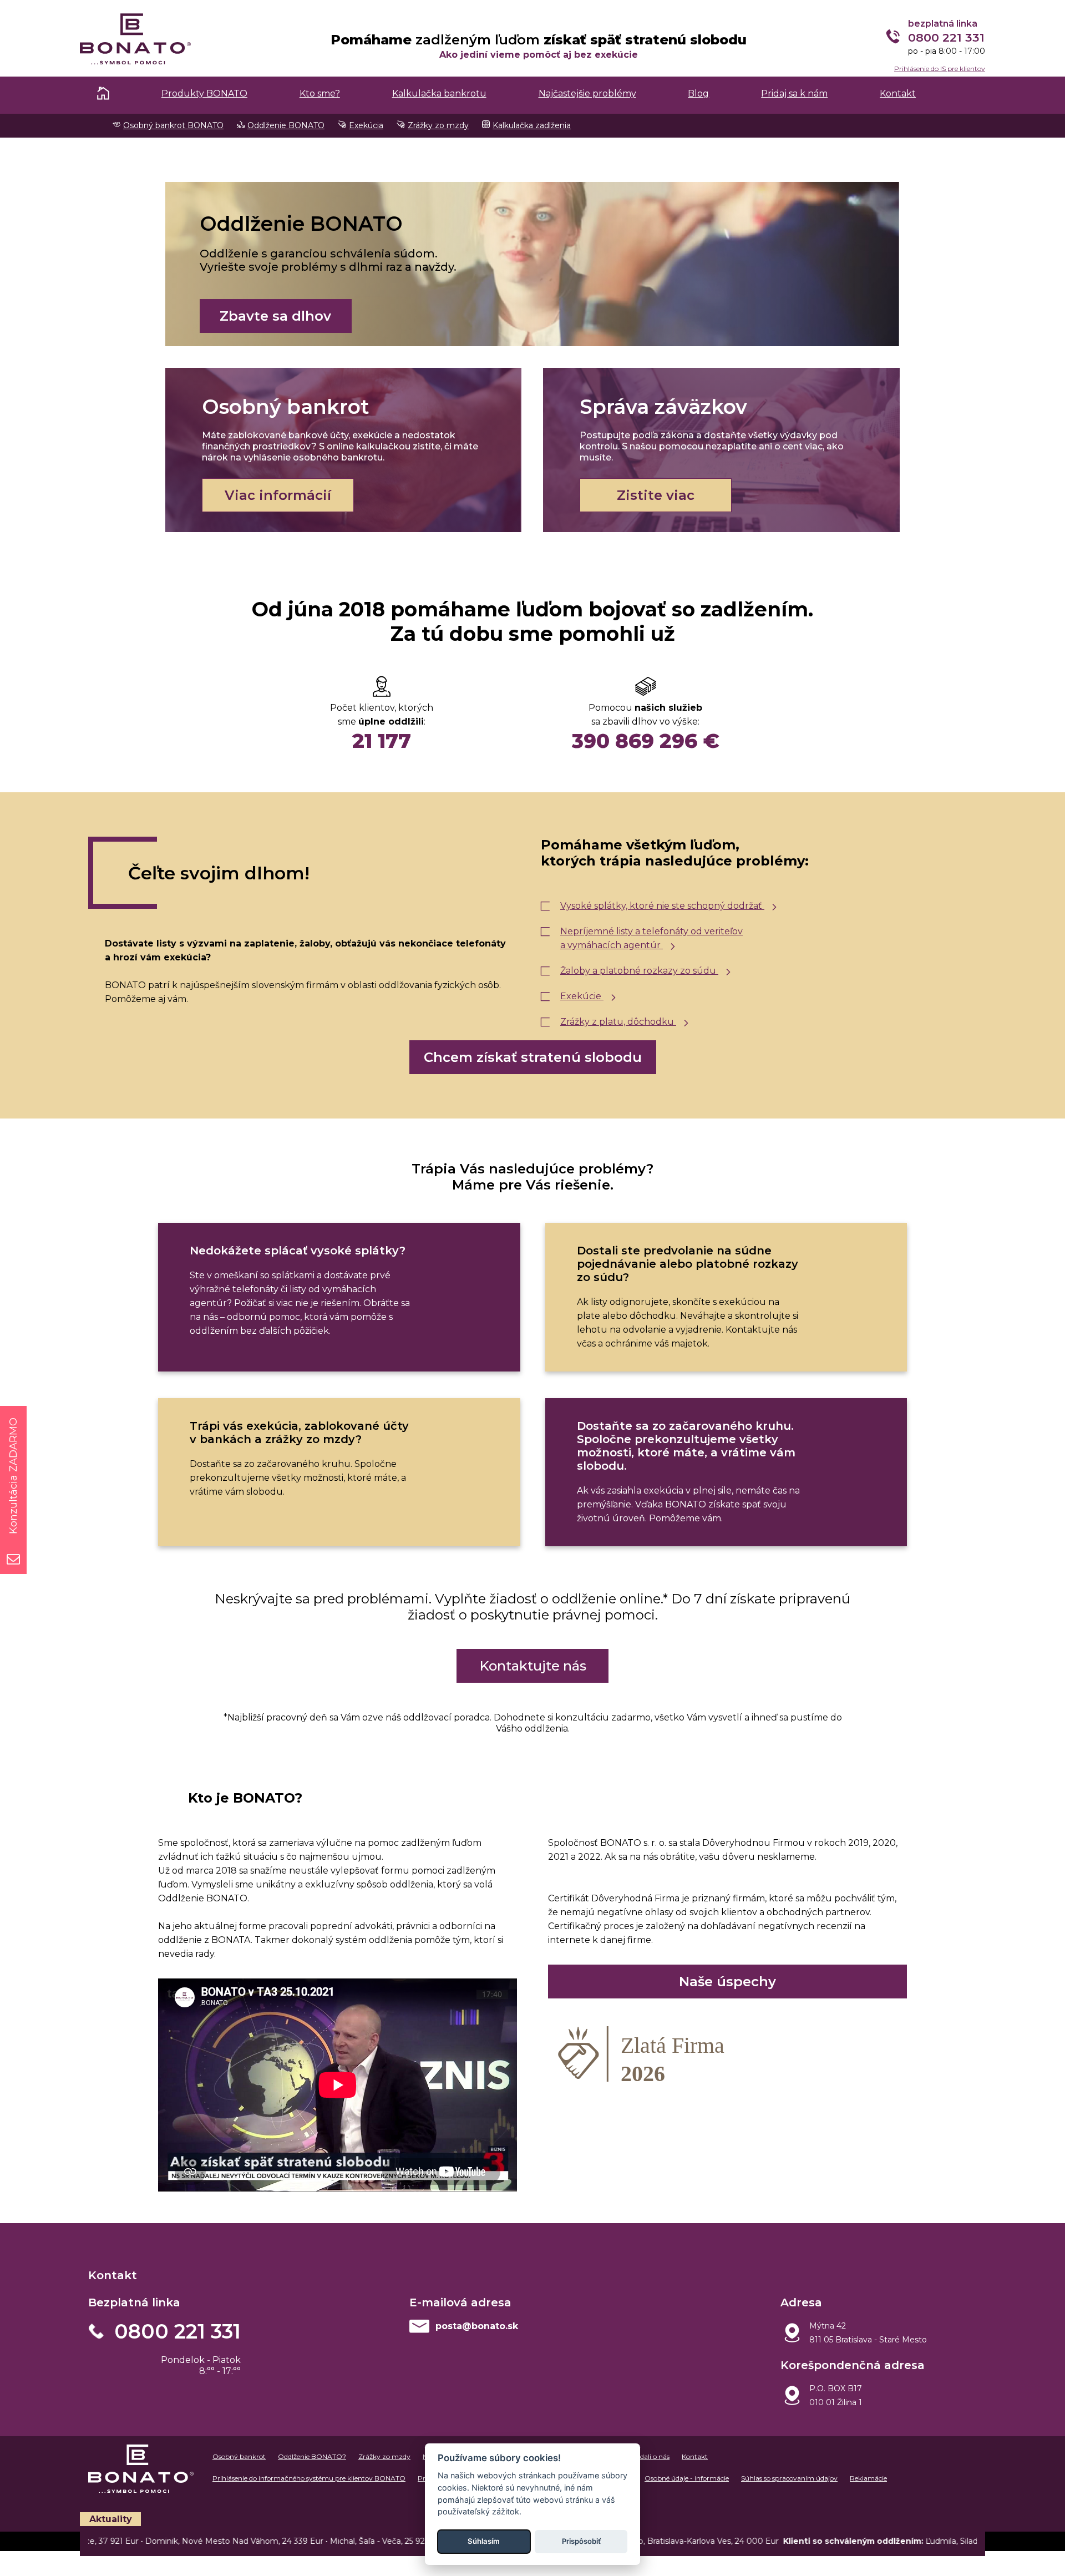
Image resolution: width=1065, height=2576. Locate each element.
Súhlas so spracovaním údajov (789, 2478)
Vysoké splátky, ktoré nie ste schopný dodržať (662, 906)
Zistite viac (656, 495)
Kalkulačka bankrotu (439, 93)
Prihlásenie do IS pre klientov (940, 69)
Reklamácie (868, 2478)
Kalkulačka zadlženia (532, 125)
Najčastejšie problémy (587, 93)
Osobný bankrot (239, 2456)
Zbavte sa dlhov (275, 316)
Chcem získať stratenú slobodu (533, 1057)
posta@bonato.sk (477, 2326)
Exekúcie (582, 996)
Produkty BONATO (204, 93)
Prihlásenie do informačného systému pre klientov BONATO (309, 2478)
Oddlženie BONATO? (312, 2456)
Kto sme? (320, 93)
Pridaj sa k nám (794, 93)
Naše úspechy (727, 1982)
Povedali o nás (647, 2456)
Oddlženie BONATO (286, 125)
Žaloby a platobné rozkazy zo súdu (639, 971)
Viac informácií (278, 495)
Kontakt (898, 93)
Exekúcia (366, 125)
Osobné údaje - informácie (687, 2478)
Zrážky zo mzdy (438, 125)
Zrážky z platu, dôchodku (618, 1022)
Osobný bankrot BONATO (173, 125)
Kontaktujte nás (533, 1666)
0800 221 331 (177, 2331)
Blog (698, 93)
